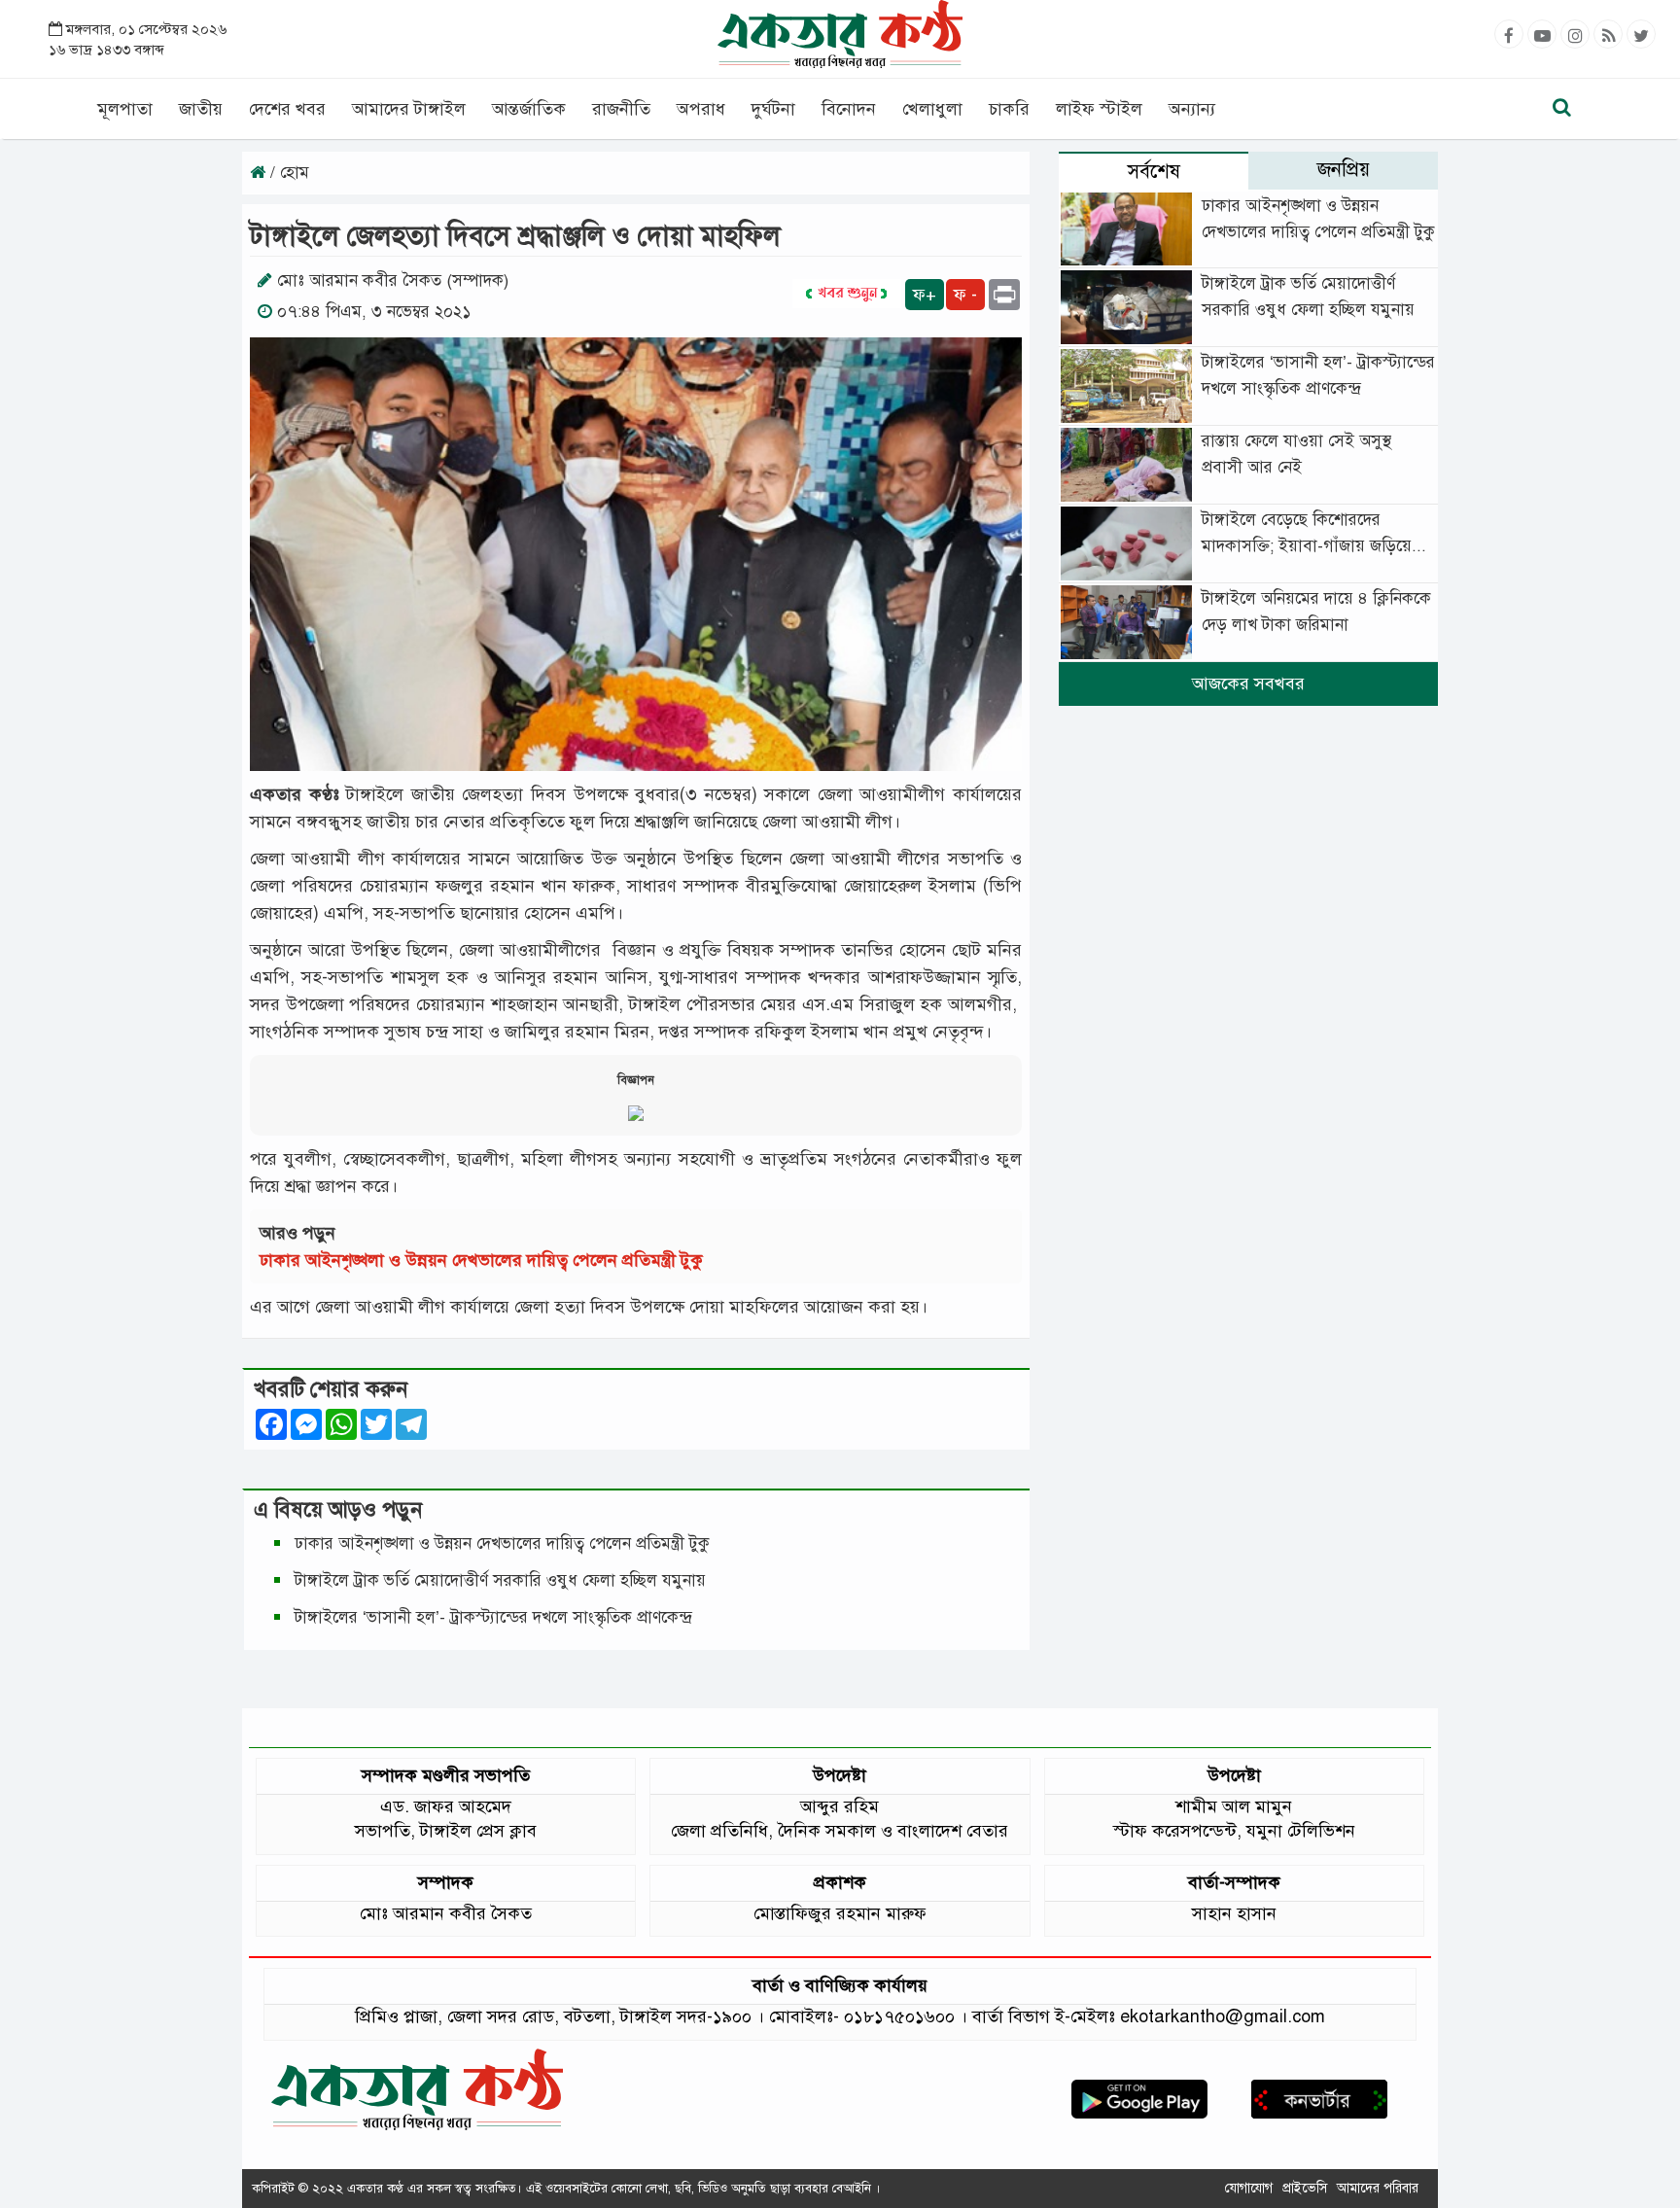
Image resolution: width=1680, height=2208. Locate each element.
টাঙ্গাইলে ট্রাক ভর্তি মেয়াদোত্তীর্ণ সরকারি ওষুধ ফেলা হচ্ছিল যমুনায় (500, 1580)
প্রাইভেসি (1305, 2188)
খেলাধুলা (932, 109)
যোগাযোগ (1249, 2188)
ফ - (965, 295)
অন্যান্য (1192, 109)
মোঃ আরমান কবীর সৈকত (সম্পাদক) (393, 280)
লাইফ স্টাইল (1099, 109)
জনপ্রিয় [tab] (1344, 170)
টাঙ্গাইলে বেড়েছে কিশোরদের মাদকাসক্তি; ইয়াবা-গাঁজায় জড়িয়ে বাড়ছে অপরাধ (1307, 546)
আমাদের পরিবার (1378, 2188)
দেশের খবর (287, 109)
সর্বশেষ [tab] (1154, 172)
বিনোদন (849, 109)
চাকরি (1009, 109)
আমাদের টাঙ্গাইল (409, 109)
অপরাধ (701, 109)
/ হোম (287, 173)
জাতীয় (201, 109)
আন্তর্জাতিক (529, 109)
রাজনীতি (621, 109)
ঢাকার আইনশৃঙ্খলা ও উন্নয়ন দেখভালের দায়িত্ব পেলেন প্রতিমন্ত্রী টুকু (481, 1260)
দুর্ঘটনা (773, 109)
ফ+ (925, 295)
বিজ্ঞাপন (636, 1080)
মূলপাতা (125, 109)
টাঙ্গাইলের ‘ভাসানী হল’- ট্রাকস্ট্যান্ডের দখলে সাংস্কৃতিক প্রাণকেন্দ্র (498, 1617)
